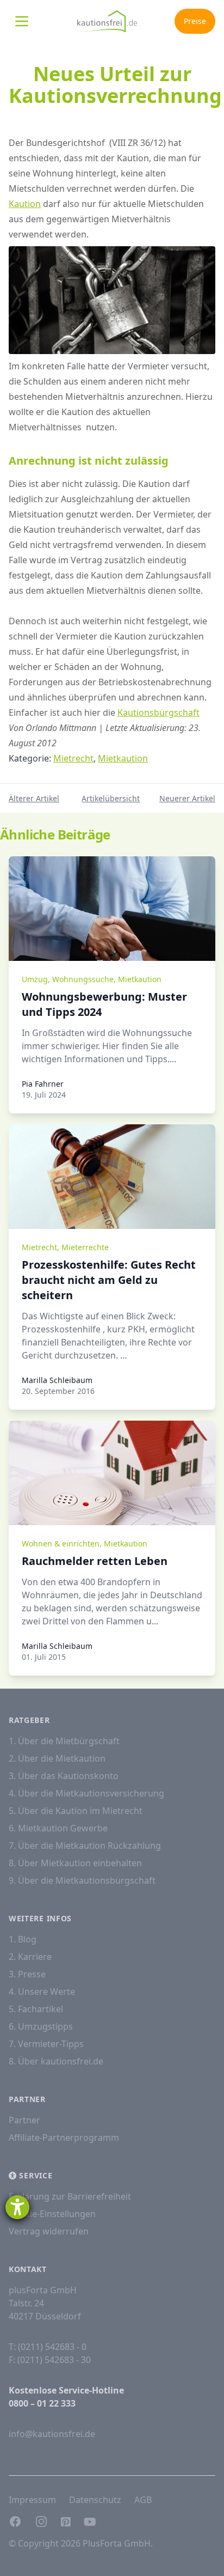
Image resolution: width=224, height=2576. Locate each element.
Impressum (32, 2500)
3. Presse (27, 1974)
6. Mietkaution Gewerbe (58, 1828)
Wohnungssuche (83, 979)
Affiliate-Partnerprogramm (64, 2137)
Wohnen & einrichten (61, 1543)
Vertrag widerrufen (49, 2231)
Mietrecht (73, 758)
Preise (195, 21)
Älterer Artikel (34, 798)
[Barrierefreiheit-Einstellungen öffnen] (17, 2207)
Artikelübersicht (111, 798)
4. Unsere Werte (42, 1992)
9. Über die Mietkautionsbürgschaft (82, 1880)
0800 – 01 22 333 (42, 2403)
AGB (143, 2500)
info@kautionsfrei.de (52, 2434)
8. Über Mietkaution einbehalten (75, 1863)
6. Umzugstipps (41, 2026)
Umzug (35, 979)
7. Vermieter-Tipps (46, 2044)
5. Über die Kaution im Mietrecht (76, 1811)
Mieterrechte (85, 1247)
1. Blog (23, 1939)
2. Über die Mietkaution (57, 1758)
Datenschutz (95, 2500)
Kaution (25, 204)
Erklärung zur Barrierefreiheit (70, 2196)
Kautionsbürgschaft (158, 712)
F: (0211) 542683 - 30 (50, 2360)
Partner (24, 2120)
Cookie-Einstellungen (52, 2214)
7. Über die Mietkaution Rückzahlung (85, 1846)
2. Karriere (30, 1957)
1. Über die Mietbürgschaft (64, 1741)
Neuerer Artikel (187, 798)
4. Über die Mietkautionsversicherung (86, 1793)
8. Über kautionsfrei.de (56, 2061)
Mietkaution (123, 758)
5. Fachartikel (36, 2009)
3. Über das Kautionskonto (64, 1776)
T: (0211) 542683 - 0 (48, 2347)
